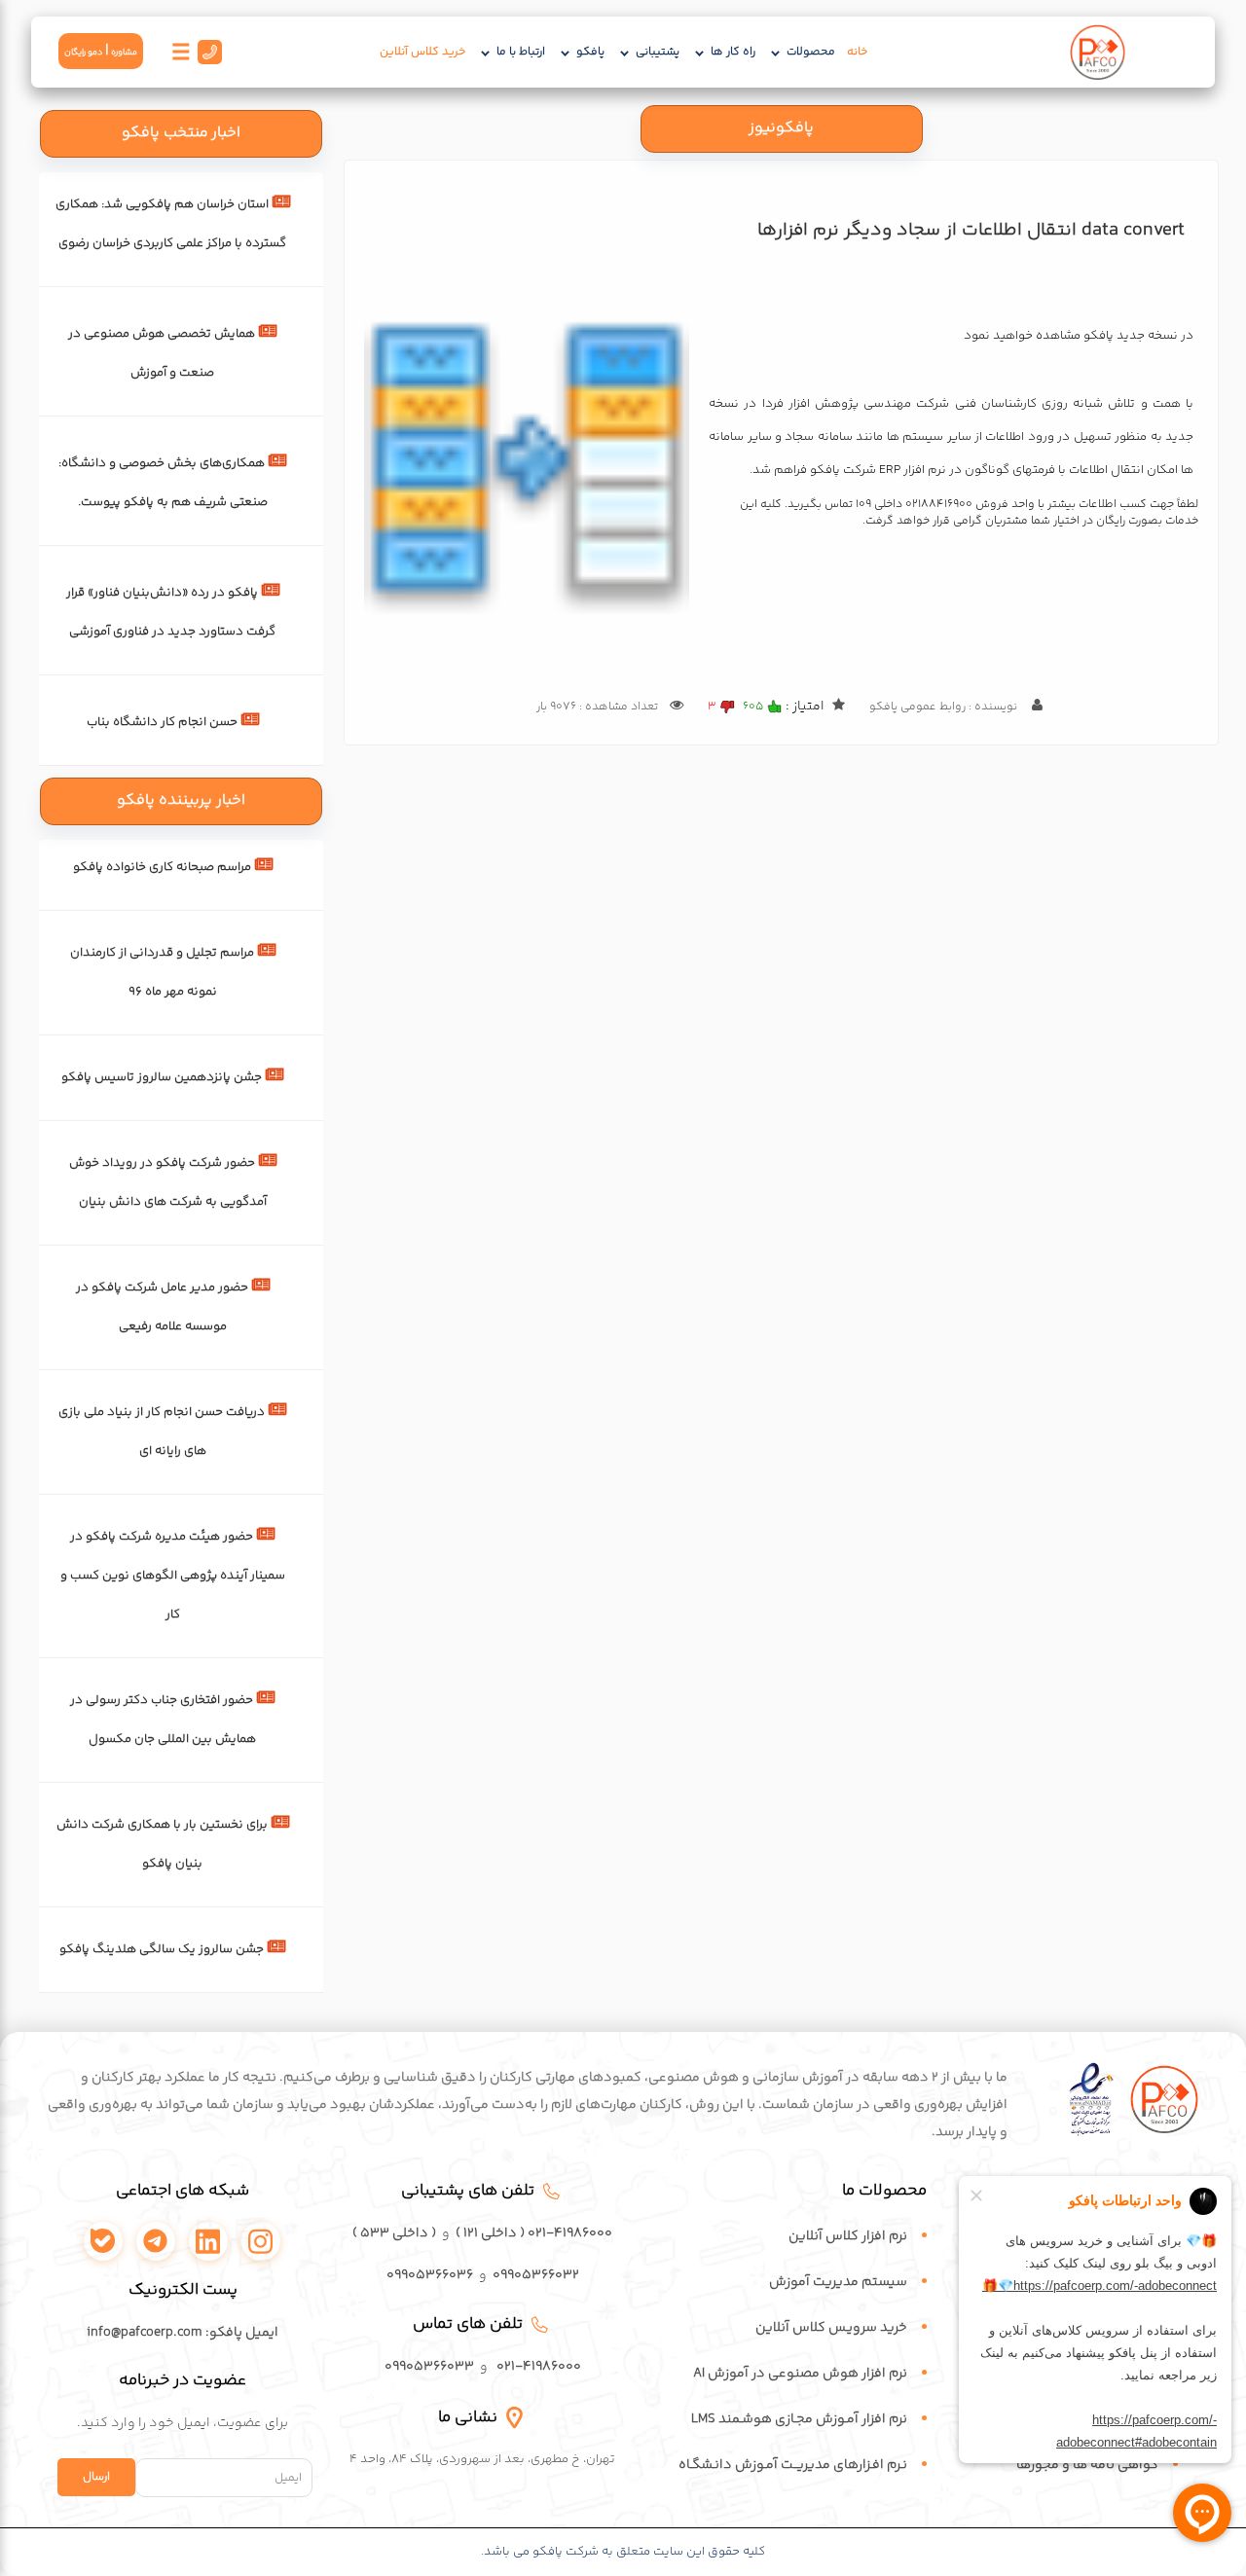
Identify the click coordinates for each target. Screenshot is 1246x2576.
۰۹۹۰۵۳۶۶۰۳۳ (429, 2367)
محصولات (811, 52)
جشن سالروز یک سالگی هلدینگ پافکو (162, 1949)
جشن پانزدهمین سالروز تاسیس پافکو (162, 1077)
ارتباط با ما (521, 52)
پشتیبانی (658, 52)
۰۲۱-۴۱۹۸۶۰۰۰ (539, 2367)
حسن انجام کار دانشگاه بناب (162, 722)
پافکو (590, 52)
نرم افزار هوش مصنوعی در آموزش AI (800, 2374)
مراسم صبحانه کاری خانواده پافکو (162, 867)
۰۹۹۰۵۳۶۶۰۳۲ (536, 2275)
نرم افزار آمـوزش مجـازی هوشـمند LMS (799, 2419)
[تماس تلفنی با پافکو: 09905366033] (208, 57)
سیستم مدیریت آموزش (838, 2282)
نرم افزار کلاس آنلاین (848, 2236)
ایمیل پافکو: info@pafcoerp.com (183, 2333)
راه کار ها (733, 52)
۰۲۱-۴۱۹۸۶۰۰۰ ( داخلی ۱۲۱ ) (534, 2233)
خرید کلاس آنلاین (422, 52)
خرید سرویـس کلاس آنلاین (831, 2328)
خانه (857, 52)
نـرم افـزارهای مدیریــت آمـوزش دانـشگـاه (793, 2465)
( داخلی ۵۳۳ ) (394, 2233)
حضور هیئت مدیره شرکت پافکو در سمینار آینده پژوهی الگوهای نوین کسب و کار (173, 1576)
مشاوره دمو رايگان (101, 51)
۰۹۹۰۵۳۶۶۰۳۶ (430, 2275)
